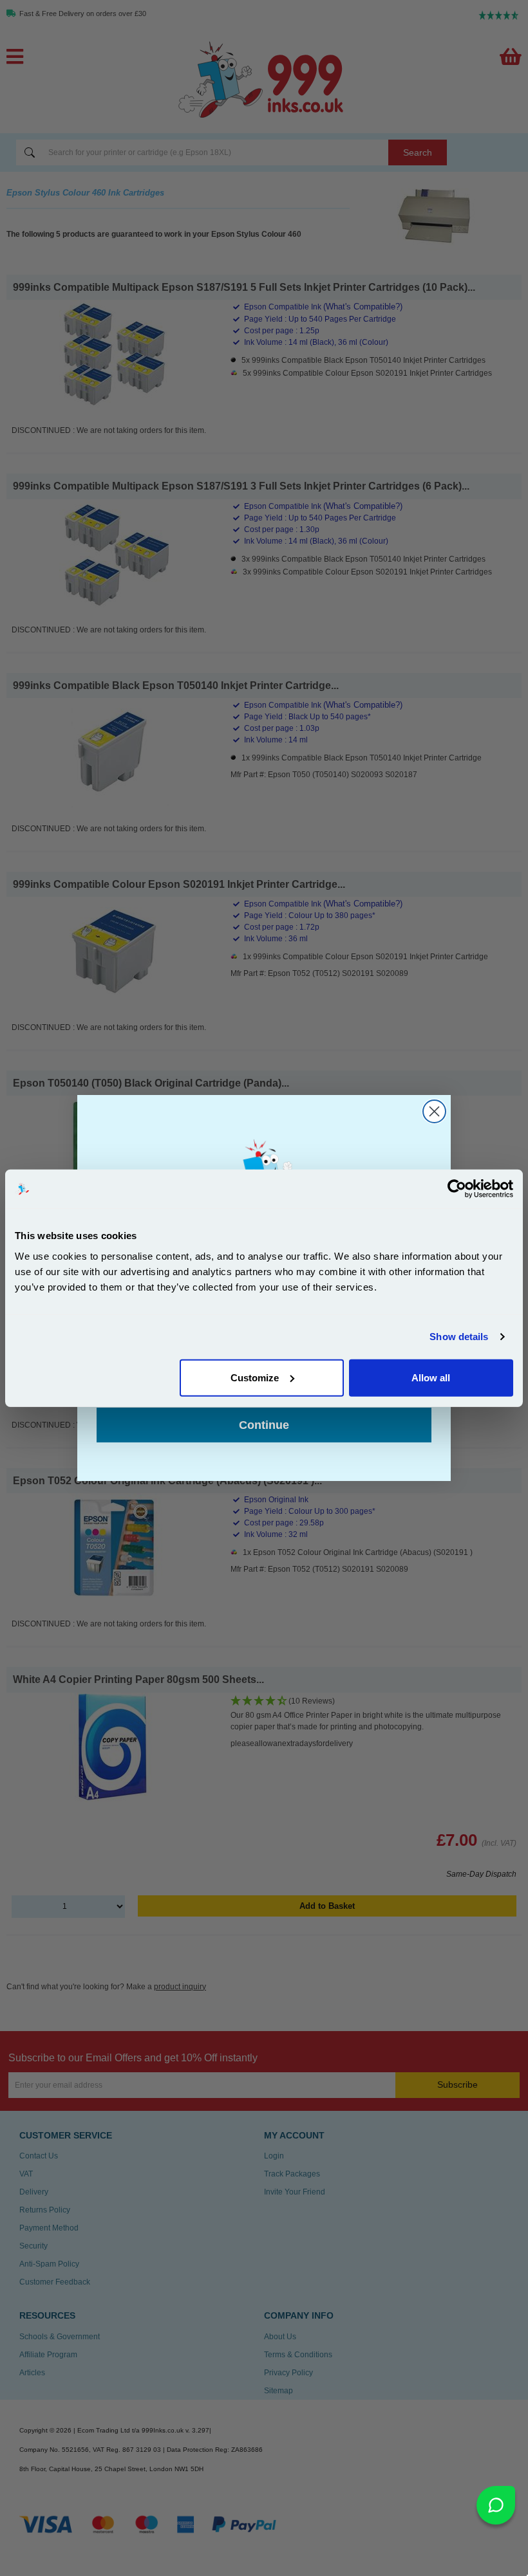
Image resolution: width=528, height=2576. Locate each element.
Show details (459, 1337)
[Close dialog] (434, 1111)
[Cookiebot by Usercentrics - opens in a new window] (457, 1189)
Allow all (431, 1377)
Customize (255, 1377)
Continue (264, 1425)
